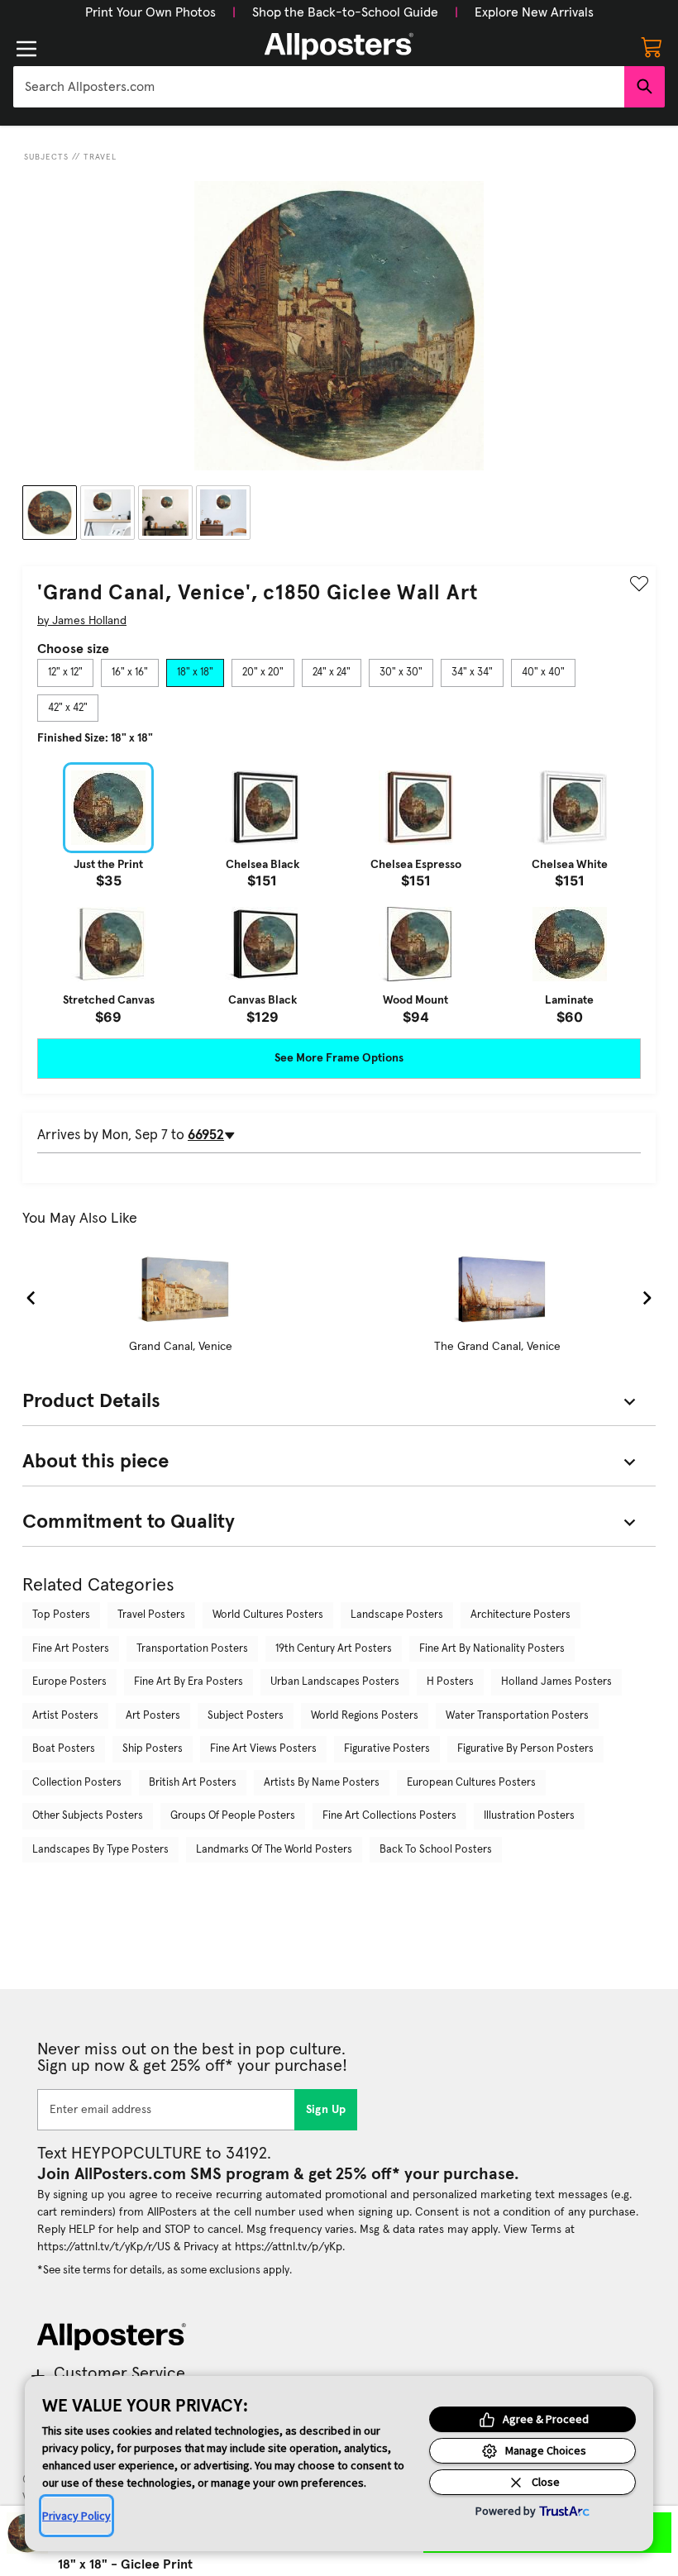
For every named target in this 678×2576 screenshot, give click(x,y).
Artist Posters (65, 1716)
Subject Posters (246, 1716)
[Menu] (26, 49)
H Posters (450, 1682)
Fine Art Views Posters (263, 1749)
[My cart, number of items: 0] (652, 46)
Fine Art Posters (71, 1649)
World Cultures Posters (268, 1615)
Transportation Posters (192, 1649)
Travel (100, 157)
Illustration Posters (529, 1816)
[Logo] (339, 46)
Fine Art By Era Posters (189, 1682)
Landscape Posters (397, 1615)
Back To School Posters (436, 1850)
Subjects (46, 157)
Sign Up (326, 2110)
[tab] (65, 673)
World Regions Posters (365, 1716)
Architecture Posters (520, 1615)
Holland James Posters (556, 1682)
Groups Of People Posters (233, 1816)
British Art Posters (193, 1783)
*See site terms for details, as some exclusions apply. (165, 2270)
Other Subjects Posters (88, 1816)
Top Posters (61, 1615)
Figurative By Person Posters (525, 1749)
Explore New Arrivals (534, 12)
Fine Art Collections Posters (389, 1816)
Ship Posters (153, 1749)
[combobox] (319, 87)
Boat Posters (64, 1749)
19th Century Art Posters (334, 1649)
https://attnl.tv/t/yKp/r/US (104, 2247)
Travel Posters (151, 1615)
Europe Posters (69, 1682)
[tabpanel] (339, 893)
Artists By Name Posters (322, 1783)
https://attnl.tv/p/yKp (289, 2247)
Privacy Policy (76, 2516)
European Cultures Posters (471, 1783)
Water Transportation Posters (517, 1716)
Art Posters (153, 1716)
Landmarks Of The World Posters (274, 1850)
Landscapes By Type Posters (100, 1850)
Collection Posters (77, 1783)
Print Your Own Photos (150, 12)
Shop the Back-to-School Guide (345, 12)
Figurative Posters (387, 1749)
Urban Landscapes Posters (335, 1682)
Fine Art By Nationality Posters (492, 1649)
